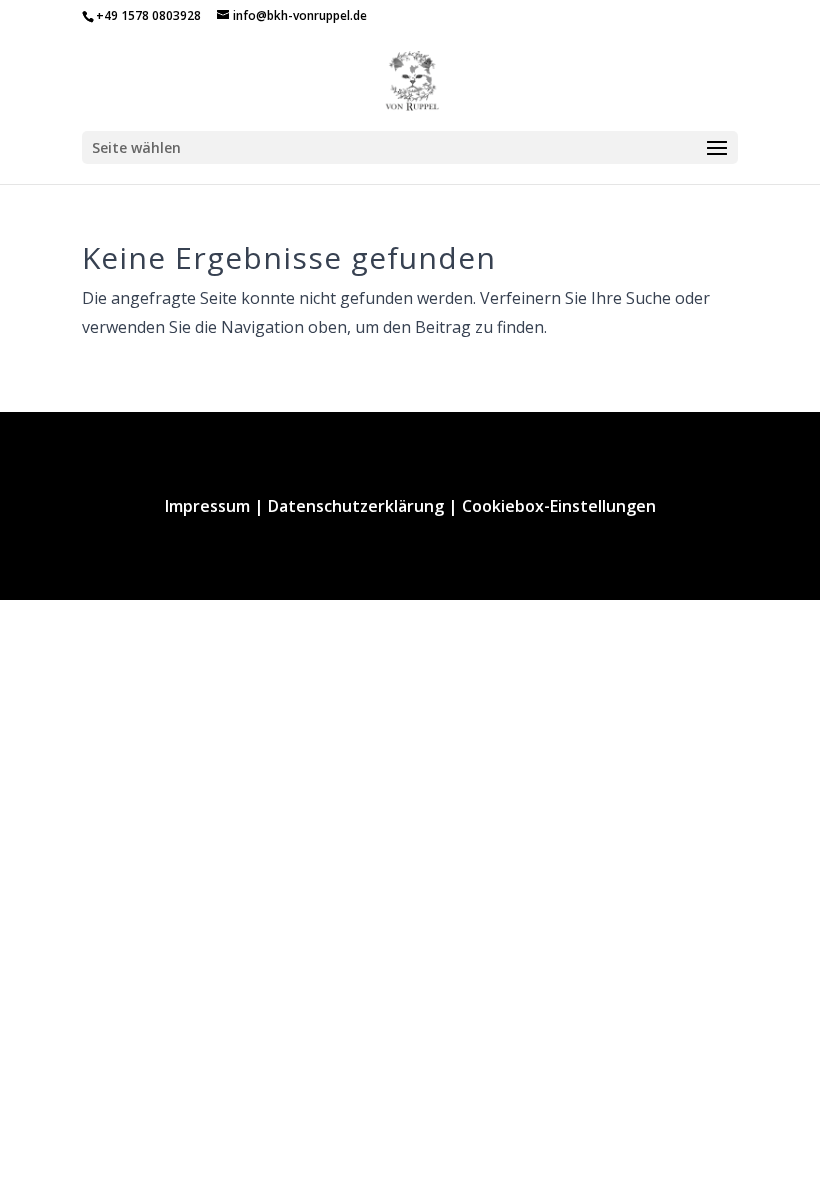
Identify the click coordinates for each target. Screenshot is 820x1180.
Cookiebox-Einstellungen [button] (559, 506)
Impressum (207, 506)
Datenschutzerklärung (356, 506)
